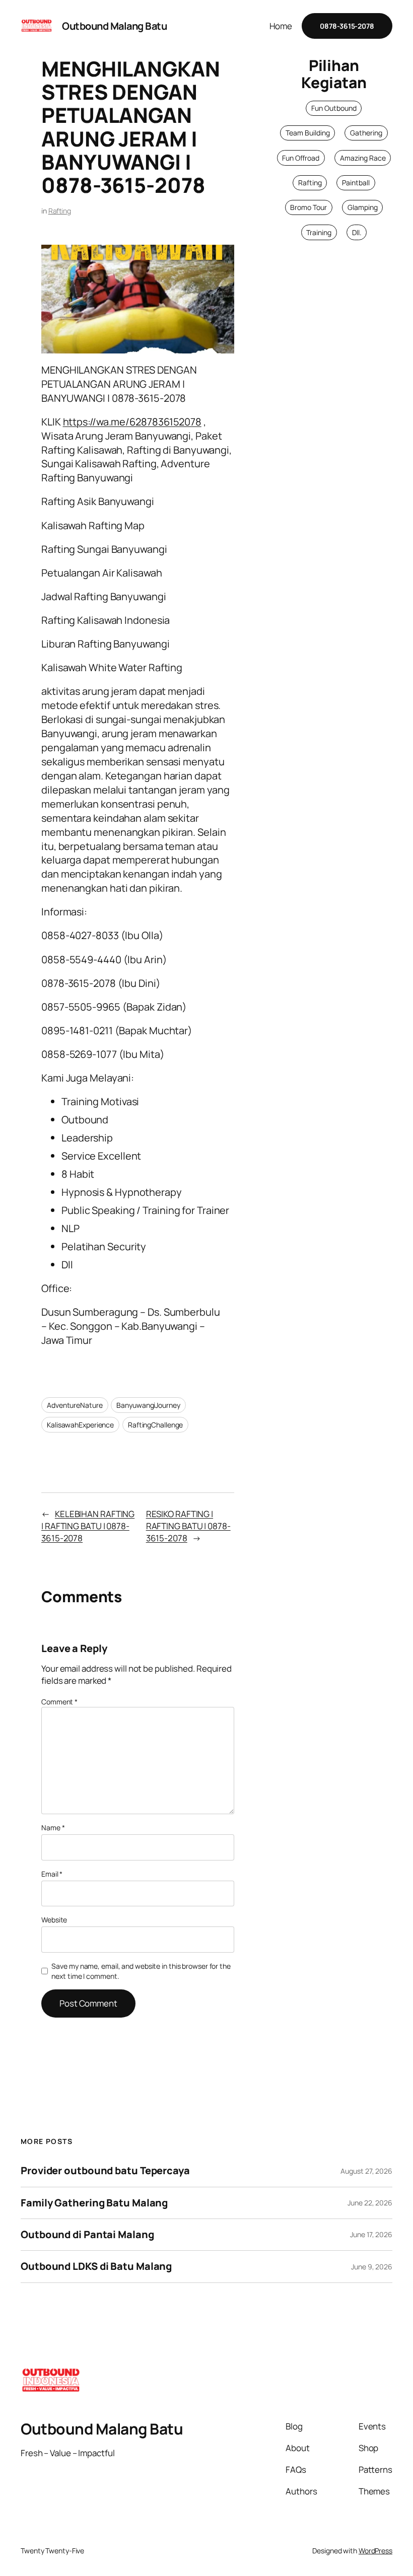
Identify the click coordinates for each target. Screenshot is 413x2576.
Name (53, 1828)
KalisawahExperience (80, 1425)
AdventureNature (75, 1405)
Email (52, 1874)
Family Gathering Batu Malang (94, 2203)
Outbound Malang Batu (114, 26)
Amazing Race (363, 158)
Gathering (366, 133)
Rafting (60, 211)
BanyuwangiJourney (148, 1405)
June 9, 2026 (372, 2267)
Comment (59, 1702)
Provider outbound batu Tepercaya (105, 2171)
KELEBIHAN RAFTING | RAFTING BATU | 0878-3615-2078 (88, 1526)
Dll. (357, 232)
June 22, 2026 (370, 2203)
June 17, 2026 (371, 2234)
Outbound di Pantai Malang (87, 2235)
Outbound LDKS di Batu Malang (96, 2266)
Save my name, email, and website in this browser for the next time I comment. (141, 1971)
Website (54, 1920)
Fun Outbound (334, 108)
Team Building (308, 133)
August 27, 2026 (366, 2171)
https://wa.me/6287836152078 (132, 422)
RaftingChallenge (155, 1425)
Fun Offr (295, 158)
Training (319, 232)
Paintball (356, 183)
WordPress (375, 2551)
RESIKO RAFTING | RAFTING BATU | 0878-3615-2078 (188, 1526)
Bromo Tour (308, 207)
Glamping (363, 207)
